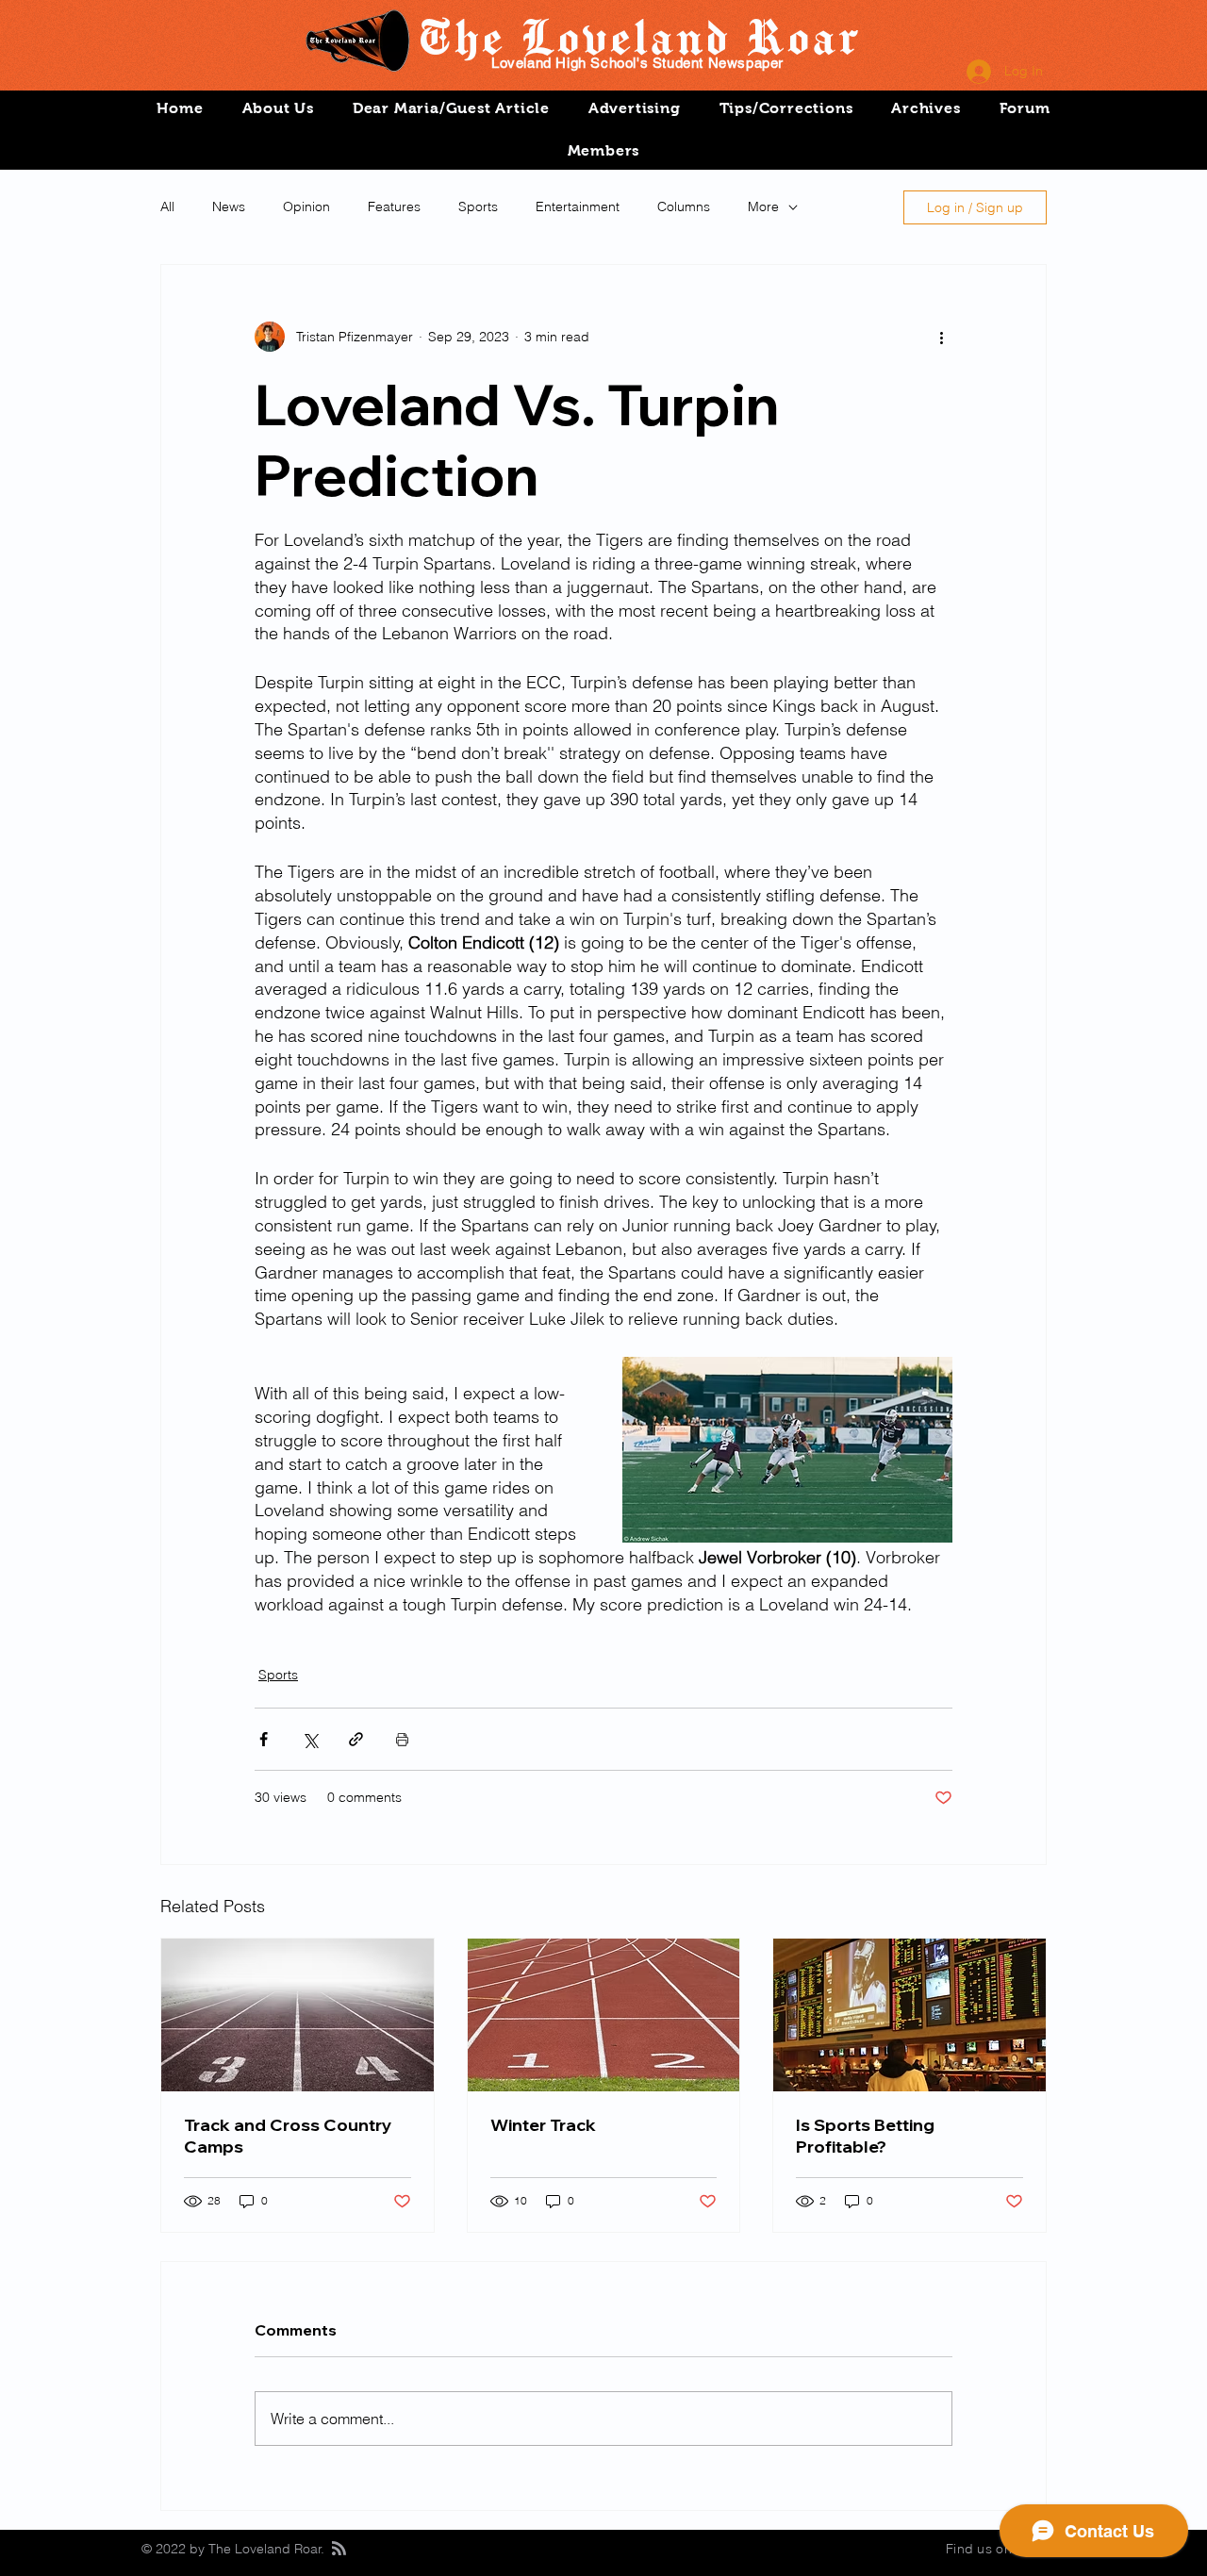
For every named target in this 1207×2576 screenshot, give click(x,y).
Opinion (306, 206)
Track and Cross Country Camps (288, 2136)
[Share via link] (356, 1739)
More (763, 206)
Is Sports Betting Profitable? (865, 2136)
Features (394, 206)
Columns (684, 206)
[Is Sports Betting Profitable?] (909, 2015)
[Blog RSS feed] (339, 2549)
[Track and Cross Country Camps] (298, 2015)
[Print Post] (402, 1739)
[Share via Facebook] (264, 1739)
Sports (478, 206)
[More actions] (941, 337)
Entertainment (578, 206)
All (167, 206)
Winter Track (543, 2125)
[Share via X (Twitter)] (310, 1739)
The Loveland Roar (638, 36)
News (229, 206)
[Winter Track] (604, 2015)
